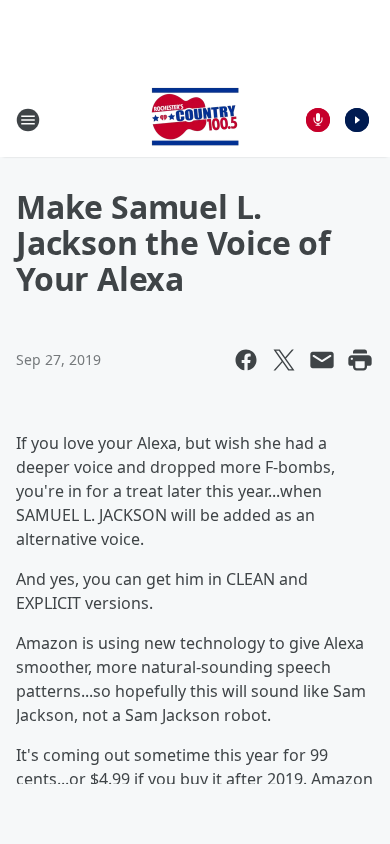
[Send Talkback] (318, 120)
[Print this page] (360, 360)
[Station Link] (195, 119)
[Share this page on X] (284, 360)
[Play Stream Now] (357, 120)
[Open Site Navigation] (28, 120)
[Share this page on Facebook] (246, 360)
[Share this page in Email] (322, 360)
